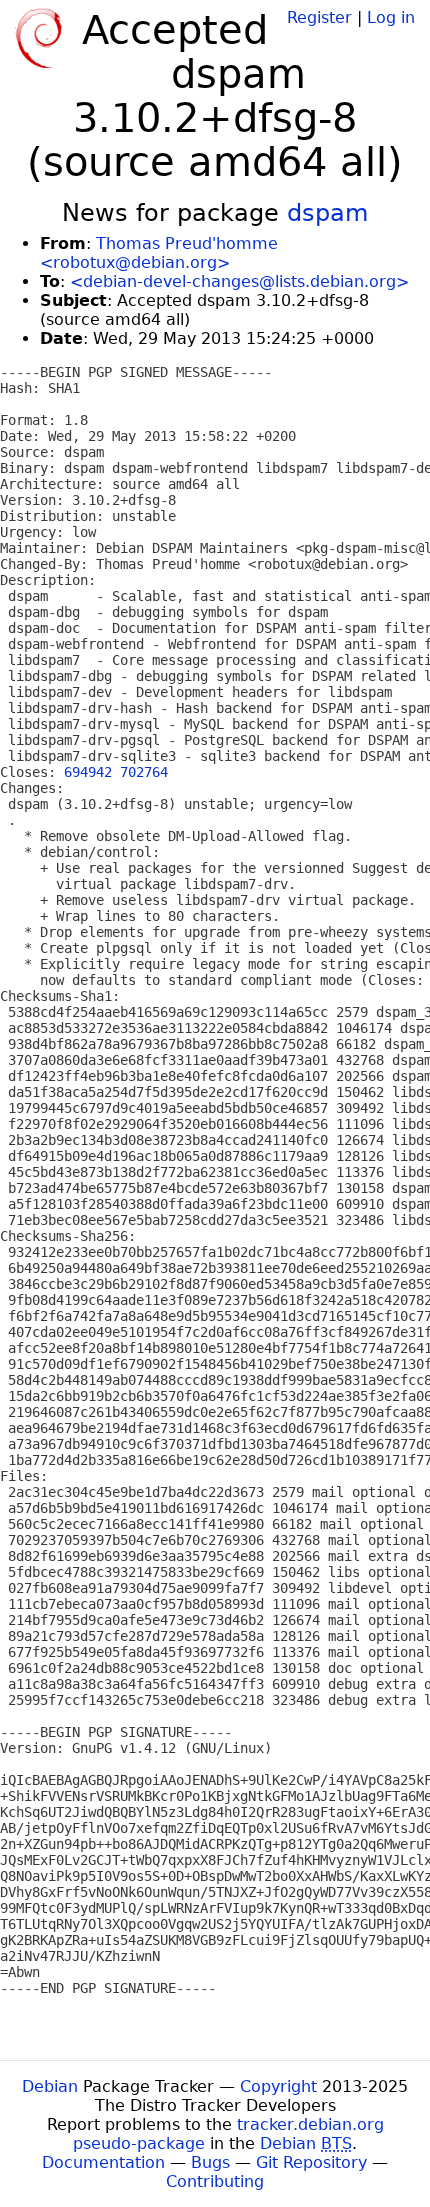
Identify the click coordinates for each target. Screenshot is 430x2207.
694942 (88, 772)
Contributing (215, 2181)
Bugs (210, 2162)
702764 (144, 772)
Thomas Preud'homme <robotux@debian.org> (159, 253)
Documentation (103, 2162)
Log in (391, 17)
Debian (50, 2086)
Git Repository (311, 2162)
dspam (327, 213)
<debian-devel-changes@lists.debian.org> (239, 281)
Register (319, 17)
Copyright (278, 2086)
